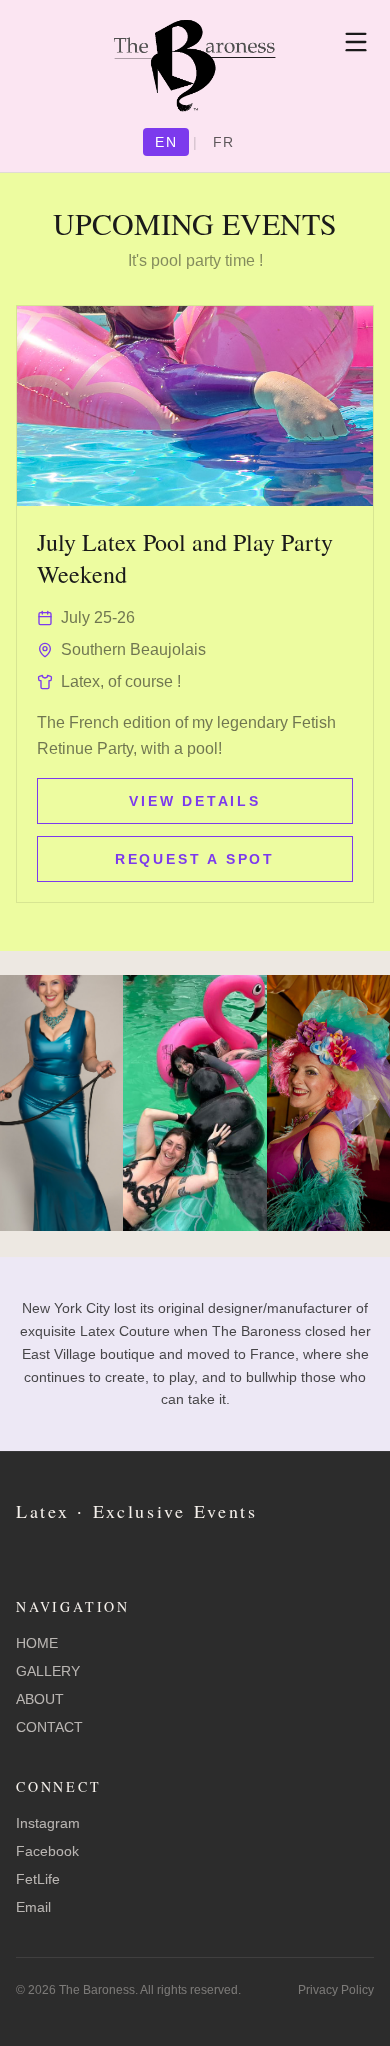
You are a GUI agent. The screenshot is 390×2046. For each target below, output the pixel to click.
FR (224, 142)
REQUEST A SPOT (195, 859)
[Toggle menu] (356, 42)
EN (166, 142)
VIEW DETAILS (195, 801)
